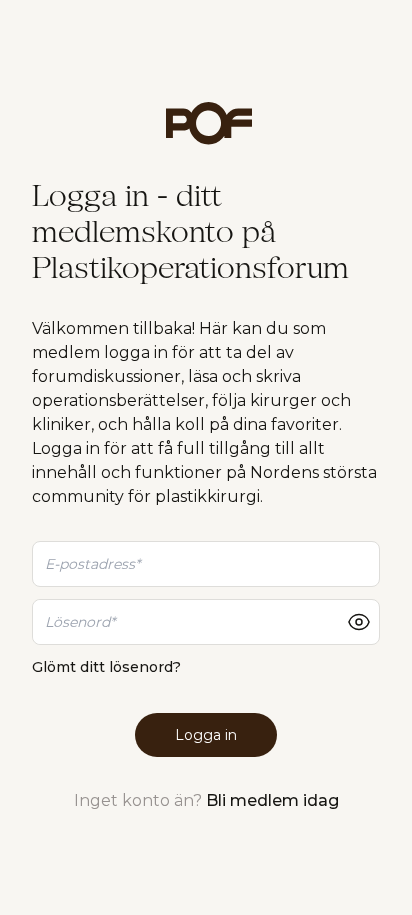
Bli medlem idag (272, 800)
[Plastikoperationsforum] (206, 123)
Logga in (206, 735)
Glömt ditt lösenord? (106, 667)
